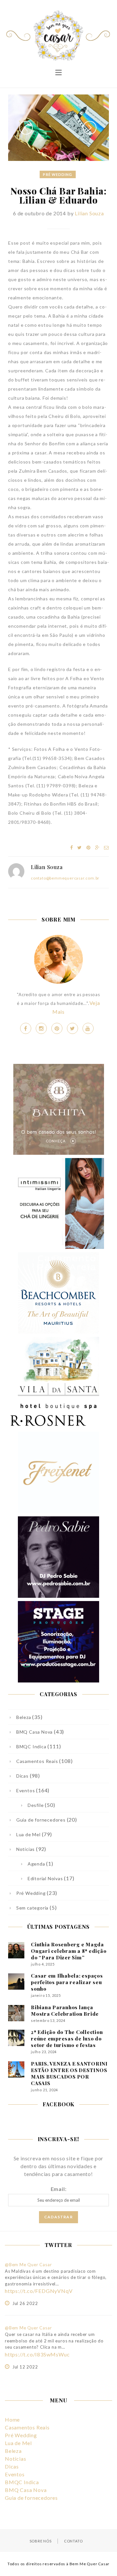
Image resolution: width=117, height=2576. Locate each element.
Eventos (26, 1790)
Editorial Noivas (45, 1878)
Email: (59, 2189)
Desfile (36, 1805)
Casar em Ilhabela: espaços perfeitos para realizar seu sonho (67, 1982)
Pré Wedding (58, 174)
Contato (73, 2541)
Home (12, 2419)
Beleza (24, 1717)
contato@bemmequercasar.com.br (65, 878)
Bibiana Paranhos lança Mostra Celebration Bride (65, 2011)
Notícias (26, 1849)
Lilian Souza (89, 213)
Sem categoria (32, 1908)
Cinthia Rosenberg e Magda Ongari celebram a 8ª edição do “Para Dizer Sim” (69, 1951)
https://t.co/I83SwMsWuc (37, 2354)
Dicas (22, 1776)
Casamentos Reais (37, 1761)
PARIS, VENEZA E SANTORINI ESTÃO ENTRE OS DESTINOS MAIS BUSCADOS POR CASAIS (69, 2073)
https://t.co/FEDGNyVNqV (39, 2291)
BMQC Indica (31, 1746)
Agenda (36, 1864)
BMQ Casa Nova (34, 1732)
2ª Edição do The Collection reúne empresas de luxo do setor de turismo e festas (67, 2039)
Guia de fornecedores (41, 1820)
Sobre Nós (41, 2541)
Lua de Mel (28, 1834)
